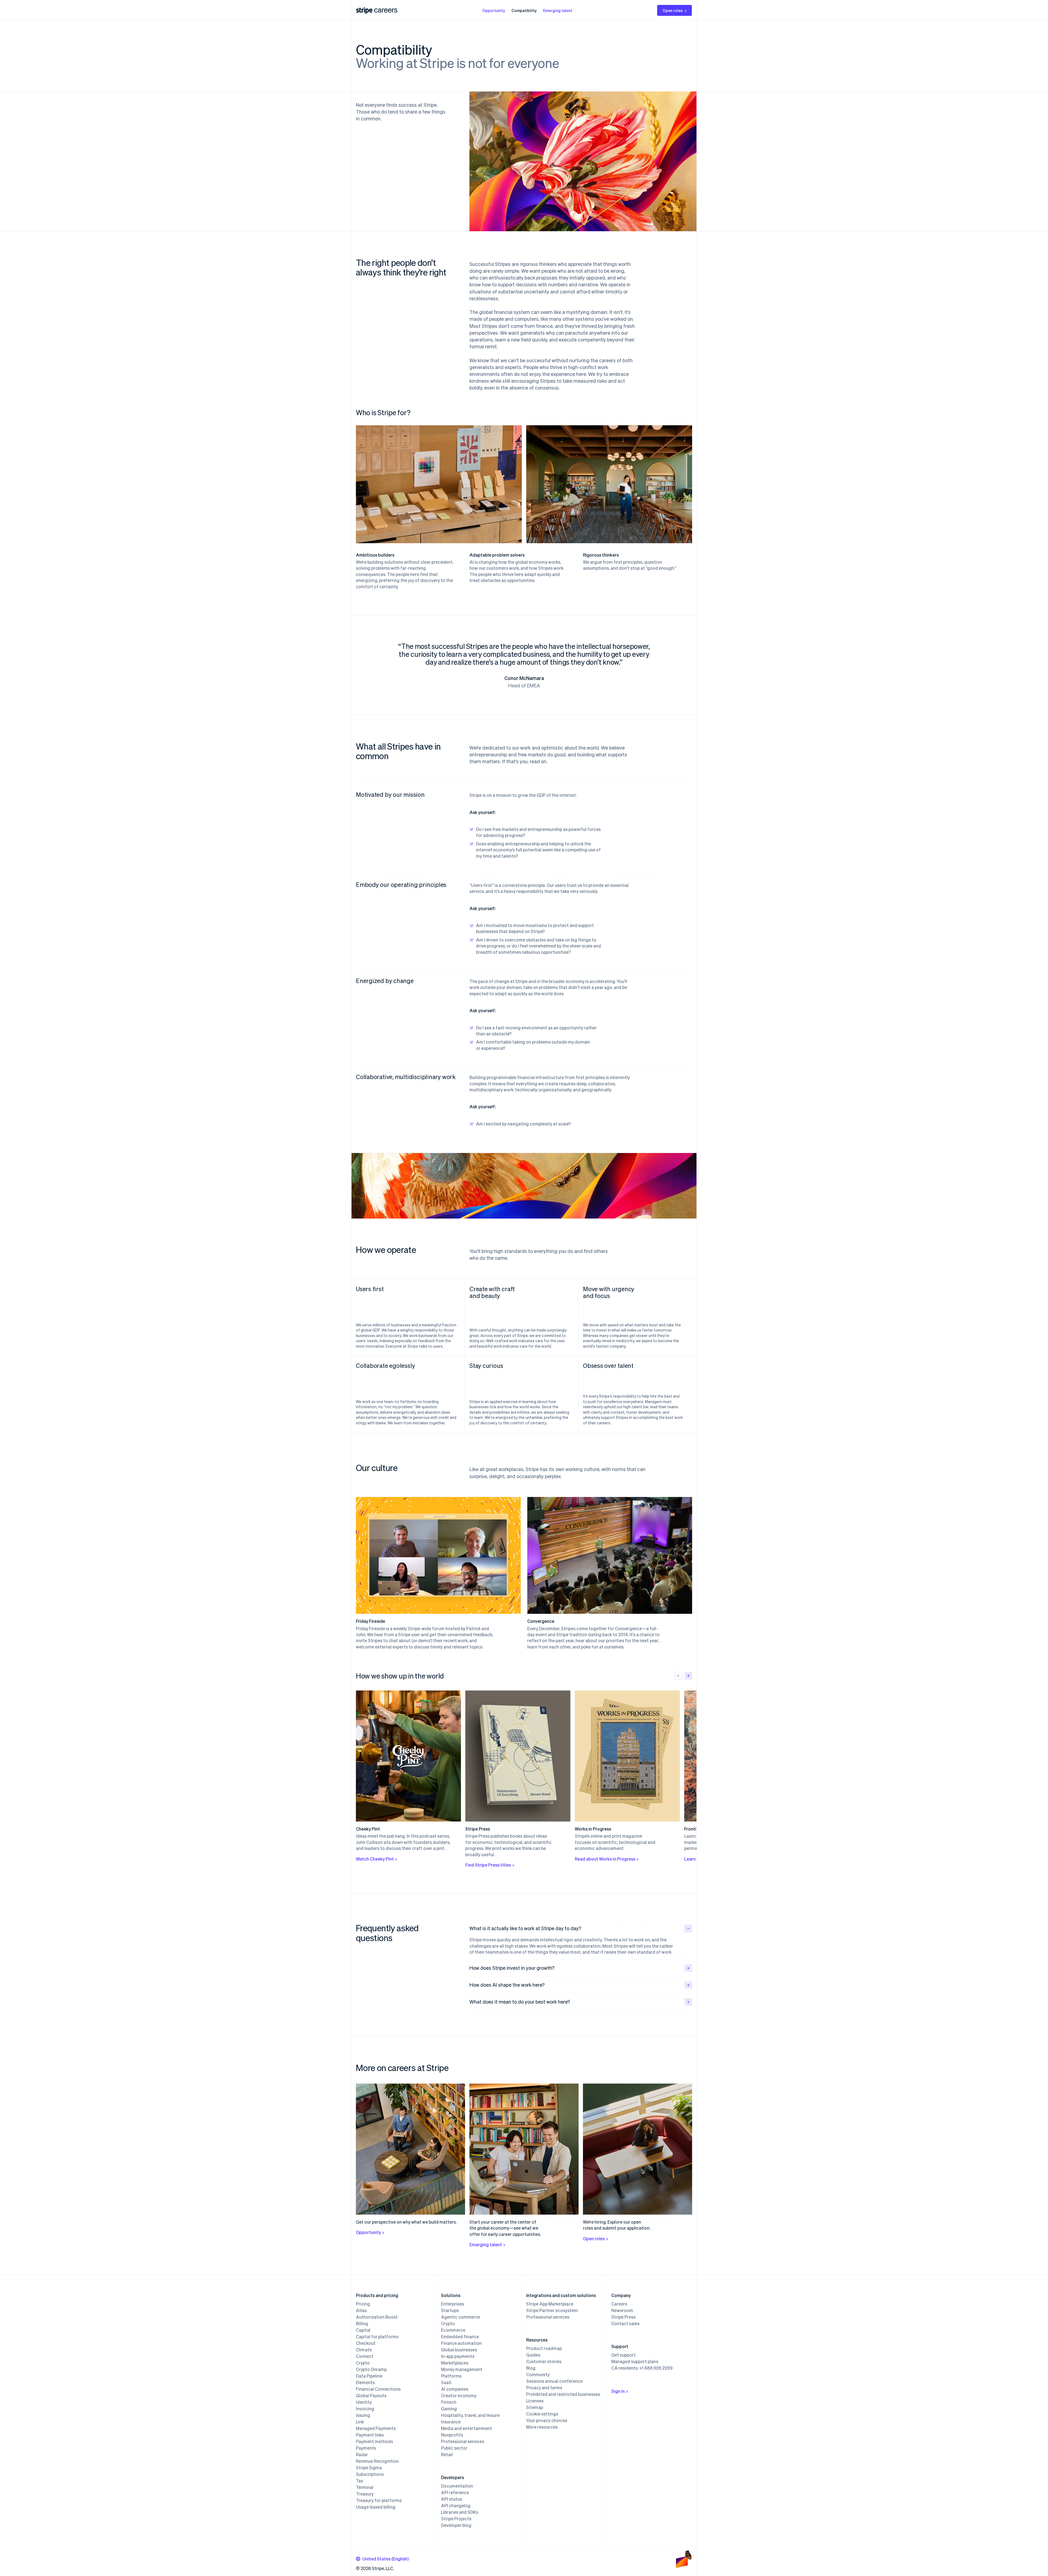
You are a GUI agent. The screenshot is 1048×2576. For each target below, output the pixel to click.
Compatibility (524, 10)
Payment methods (374, 2441)
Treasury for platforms (379, 2500)
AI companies (455, 2389)
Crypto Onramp (371, 2369)
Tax (359, 2481)
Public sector (454, 2448)
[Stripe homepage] (364, 11)
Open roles (673, 10)
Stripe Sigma (369, 2468)
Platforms (451, 2376)
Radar (362, 2455)
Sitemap (535, 2407)
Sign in (618, 2391)
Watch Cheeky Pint (375, 1859)
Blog (531, 2368)
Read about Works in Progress (605, 1859)
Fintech (449, 2402)
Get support (623, 2355)
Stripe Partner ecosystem (552, 2310)
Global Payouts (371, 2396)
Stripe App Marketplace (550, 2304)
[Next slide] (688, 1676)
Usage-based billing (376, 2507)
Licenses (535, 2401)
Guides (533, 2355)
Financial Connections (378, 2389)
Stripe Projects (456, 2519)
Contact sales (625, 2324)
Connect (365, 2356)
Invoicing (365, 2409)
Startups (450, 2310)
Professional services (463, 2441)
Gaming (449, 2409)
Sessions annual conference (554, 2381)
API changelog (456, 2506)
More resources (542, 2427)
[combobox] (382, 2559)
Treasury (365, 2494)
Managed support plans (635, 2361)
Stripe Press (623, 2317)
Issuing (363, 2415)
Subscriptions (370, 2474)
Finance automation (461, 2343)
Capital (363, 2330)
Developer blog (456, 2525)
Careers (619, 2304)
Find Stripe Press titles (488, 1865)
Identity (364, 2402)
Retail (447, 2455)
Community (538, 2375)
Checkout (366, 2343)
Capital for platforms (377, 2337)
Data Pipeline (369, 2376)
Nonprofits (452, 2435)
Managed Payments (376, 2428)
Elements (365, 2382)
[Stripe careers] (386, 10)
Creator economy (459, 2396)
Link (360, 2422)
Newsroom (622, 2310)
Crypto (363, 2363)
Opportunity (494, 10)
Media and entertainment (467, 2428)
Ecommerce (453, 2330)
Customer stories (544, 2361)
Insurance (451, 2422)
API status (452, 2499)
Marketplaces (455, 2363)
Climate (364, 2350)
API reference (455, 2492)
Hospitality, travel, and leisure (470, 2415)
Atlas (361, 2310)
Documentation (457, 2486)
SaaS (446, 2382)
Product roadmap (544, 2348)
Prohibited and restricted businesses (563, 2394)
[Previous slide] (678, 1676)
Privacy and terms (544, 2388)
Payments (366, 2448)
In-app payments (458, 2356)
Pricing (363, 2304)
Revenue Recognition (377, 2461)
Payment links (370, 2435)
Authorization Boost (377, 2317)
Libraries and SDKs (460, 2512)
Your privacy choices (547, 2420)
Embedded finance (460, 2337)
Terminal (365, 2487)
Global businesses (459, 2350)
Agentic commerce (461, 2317)
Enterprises (452, 2304)
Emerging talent (558, 10)
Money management (462, 2369)
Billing (362, 2324)
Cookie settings (542, 2414)
